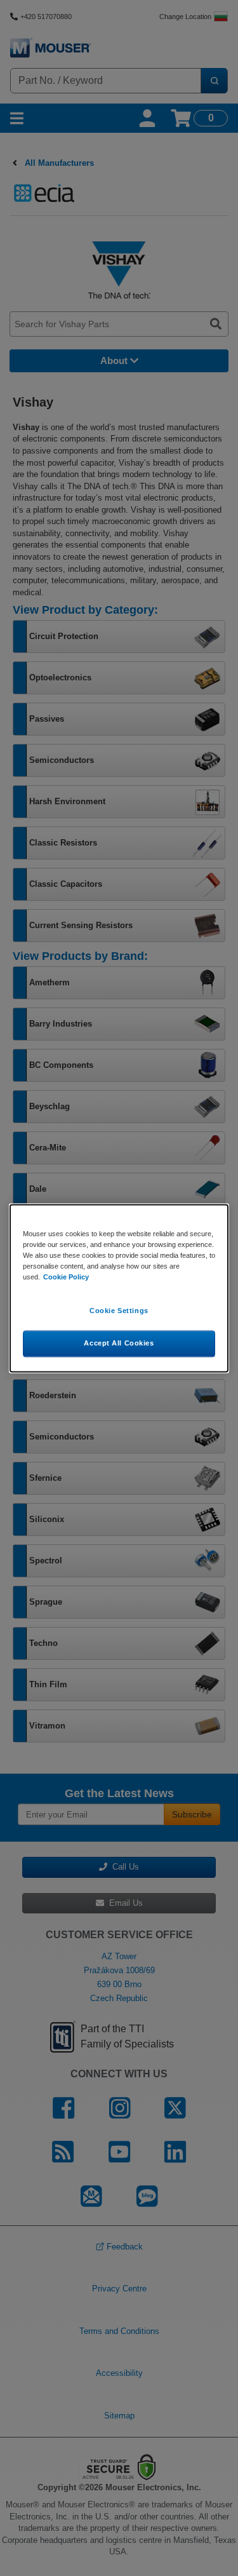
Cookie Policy (66, 1277)
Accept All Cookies (119, 1343)
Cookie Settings (119, 1311)
